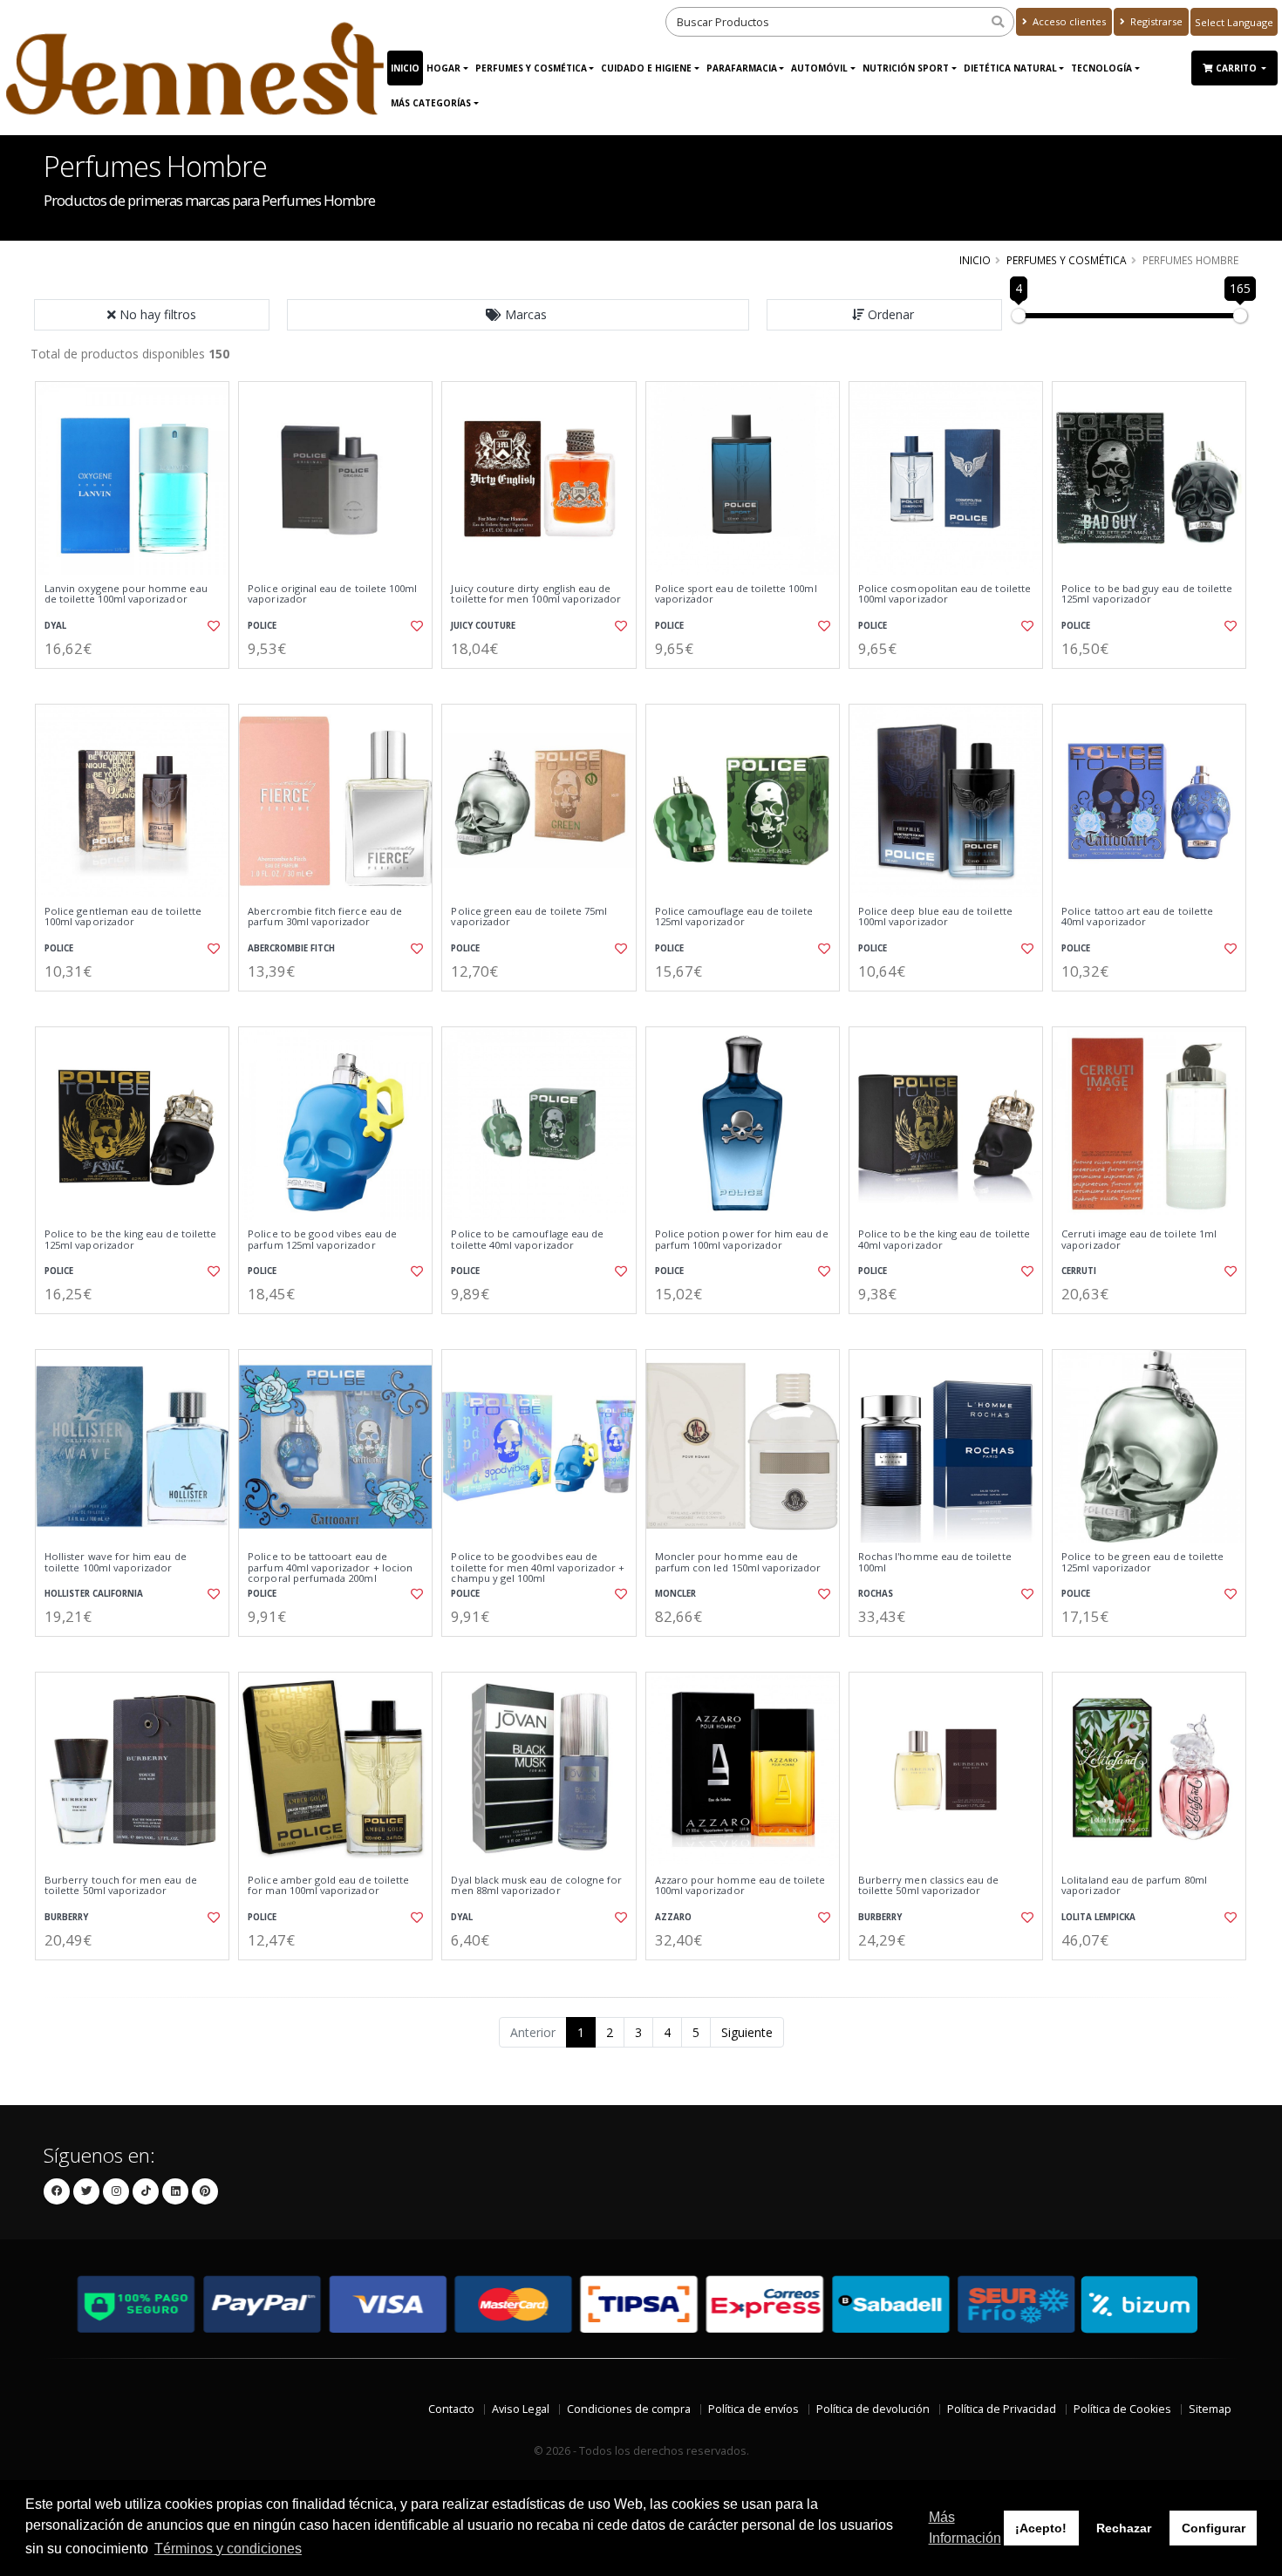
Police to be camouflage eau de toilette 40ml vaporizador (527, 1240)
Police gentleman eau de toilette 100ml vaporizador (123, 917)
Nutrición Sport (906, 68)
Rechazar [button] (1124, 2528)
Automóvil (819, 68)
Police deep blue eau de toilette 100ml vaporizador (935, 917)
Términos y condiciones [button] (228, 2549)
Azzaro (673, 1917)
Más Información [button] (965, 2528)
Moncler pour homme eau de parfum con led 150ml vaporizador (738, 1562)
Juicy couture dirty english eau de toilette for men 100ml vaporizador (536, 594)
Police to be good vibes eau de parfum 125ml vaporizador (322, 1240)
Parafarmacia (742, 68)
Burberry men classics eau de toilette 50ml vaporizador (929, 1886)
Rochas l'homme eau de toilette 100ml (935, 1562)
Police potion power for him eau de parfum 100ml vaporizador (742, 1240)
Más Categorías (431, 103)
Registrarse (1155, 21)
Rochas (876, 1594)
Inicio (405, 68)
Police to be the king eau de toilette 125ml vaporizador (130, 1240)
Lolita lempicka (1098, 1917)
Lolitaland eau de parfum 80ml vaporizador (1134, 1886)
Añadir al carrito (138, 683)
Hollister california (94, 1594)
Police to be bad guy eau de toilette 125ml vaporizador (1147, 594)
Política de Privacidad (1002, 2409)
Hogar (443, 68)
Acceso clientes (1068, 21)
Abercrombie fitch (291, 948)
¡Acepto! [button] (1041, 2528)
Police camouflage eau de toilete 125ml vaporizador (734, 917)
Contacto (451, 2409)
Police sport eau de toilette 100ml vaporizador (736, 594)
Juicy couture (483, 626)
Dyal (55, 626)
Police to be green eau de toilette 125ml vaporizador (1142, 1562)
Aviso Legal (521, 2409)
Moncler (675, 1594)
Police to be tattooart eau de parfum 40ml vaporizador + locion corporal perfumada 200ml (330, 1567)
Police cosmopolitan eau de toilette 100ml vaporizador (944, 594)
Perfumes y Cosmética (531, 68)
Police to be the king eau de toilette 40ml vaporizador (944, 1240)
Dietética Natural (1010, 68)
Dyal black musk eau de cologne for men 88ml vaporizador (536, 1886)
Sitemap (1210, 2409)
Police (262, 626)
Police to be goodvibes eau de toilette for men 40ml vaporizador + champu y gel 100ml (538, 1567)
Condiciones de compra (629, 2409)
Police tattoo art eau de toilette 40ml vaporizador (1137, 917)
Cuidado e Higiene (646, 68)
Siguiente (747, 2032)
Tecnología (1101, 68)
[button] (518, 315)
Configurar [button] (1214, 2528)
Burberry (66, 1917)
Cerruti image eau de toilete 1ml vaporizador (1139, 1240)
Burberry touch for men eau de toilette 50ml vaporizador (121, 1886)
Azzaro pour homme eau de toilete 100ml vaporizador (740, 1886)
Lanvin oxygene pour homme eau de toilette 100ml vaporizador (126, 594)
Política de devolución (873, 2409)
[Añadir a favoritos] (212, 626)
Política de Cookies (1122, 2409)
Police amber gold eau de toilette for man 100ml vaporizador (328, 1886)
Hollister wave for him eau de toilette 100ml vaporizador (116, 1562)
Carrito (1238, 68)
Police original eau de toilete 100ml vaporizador (332, 594)
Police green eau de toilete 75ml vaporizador (529, 917)
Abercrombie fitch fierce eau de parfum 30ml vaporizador (325, 917)
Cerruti (1079, 1271)
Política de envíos (754, 2409)
